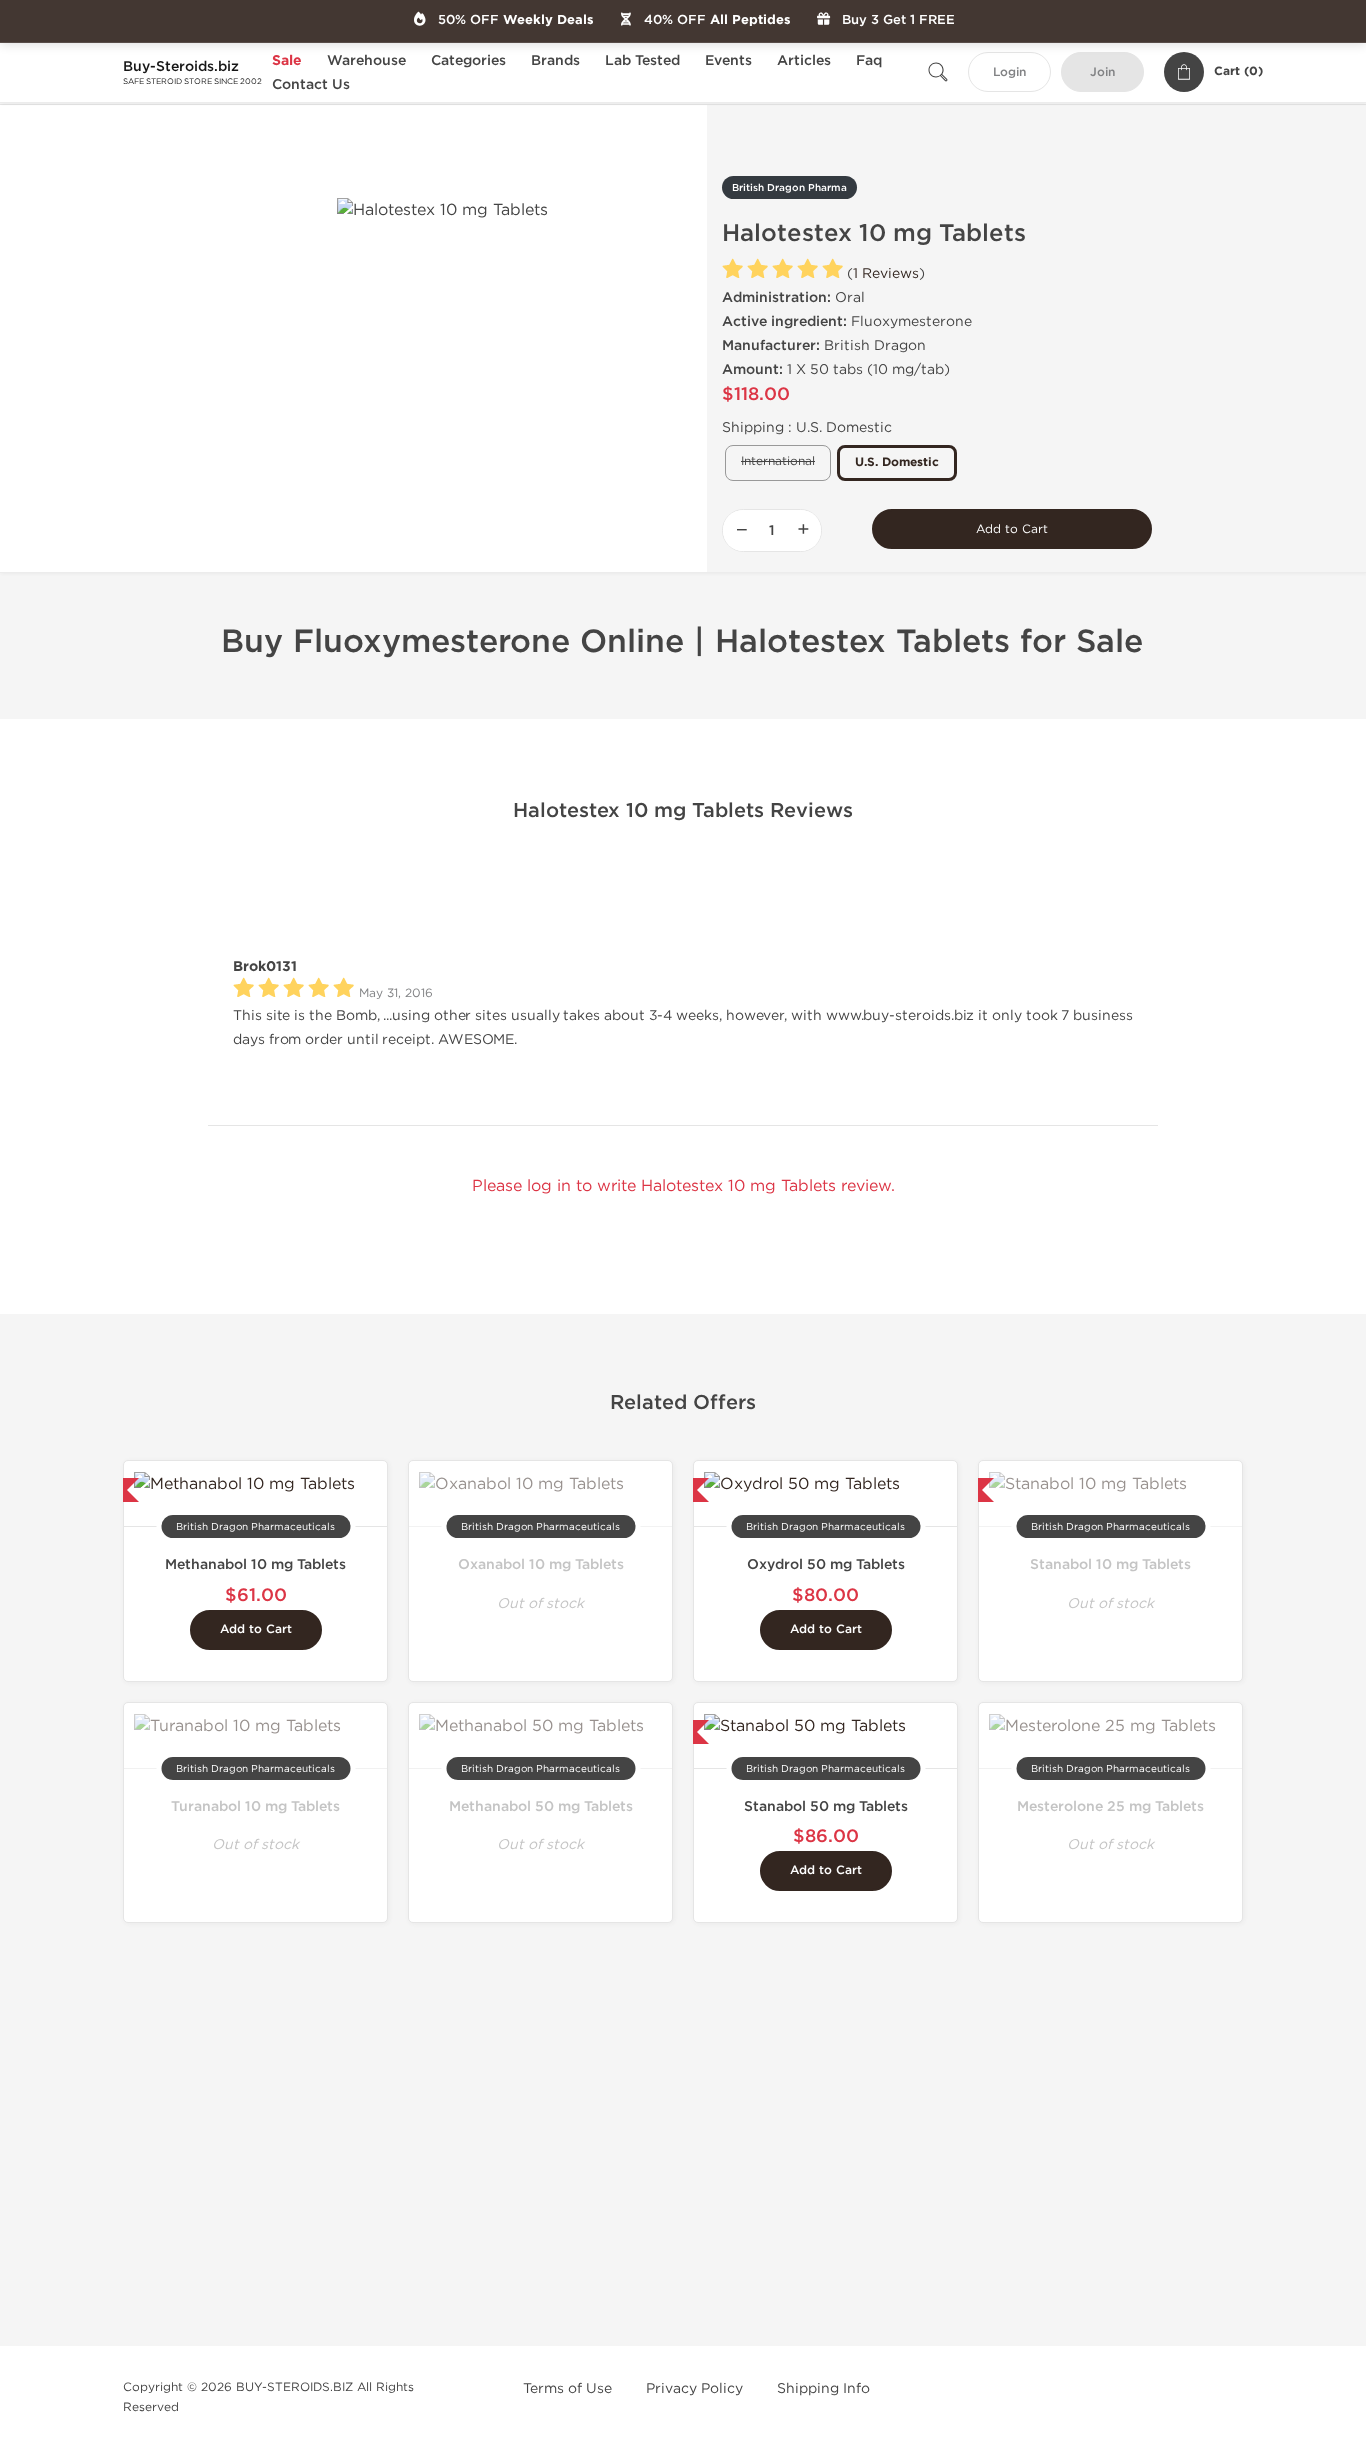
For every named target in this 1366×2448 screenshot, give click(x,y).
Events (728, 60)
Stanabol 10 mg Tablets (1110, 1564)
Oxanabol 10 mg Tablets (541, 1564)
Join (1102, 72)
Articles (804, 60)
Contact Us (311, 84)
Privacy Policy (694, 2388)
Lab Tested (642, 60)
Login (1009, 72)
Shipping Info (823, 2388)
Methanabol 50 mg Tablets (541, 1806)
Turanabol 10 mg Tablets (255, 1806)
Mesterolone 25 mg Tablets (1110, 1806)
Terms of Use (567, 2388)
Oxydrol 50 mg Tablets (826, 1564)
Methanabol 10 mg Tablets (255, 1564)
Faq (869, 60)
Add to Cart (1012, 529)
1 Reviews (886, 273)
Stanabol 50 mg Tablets (826, 1806)
